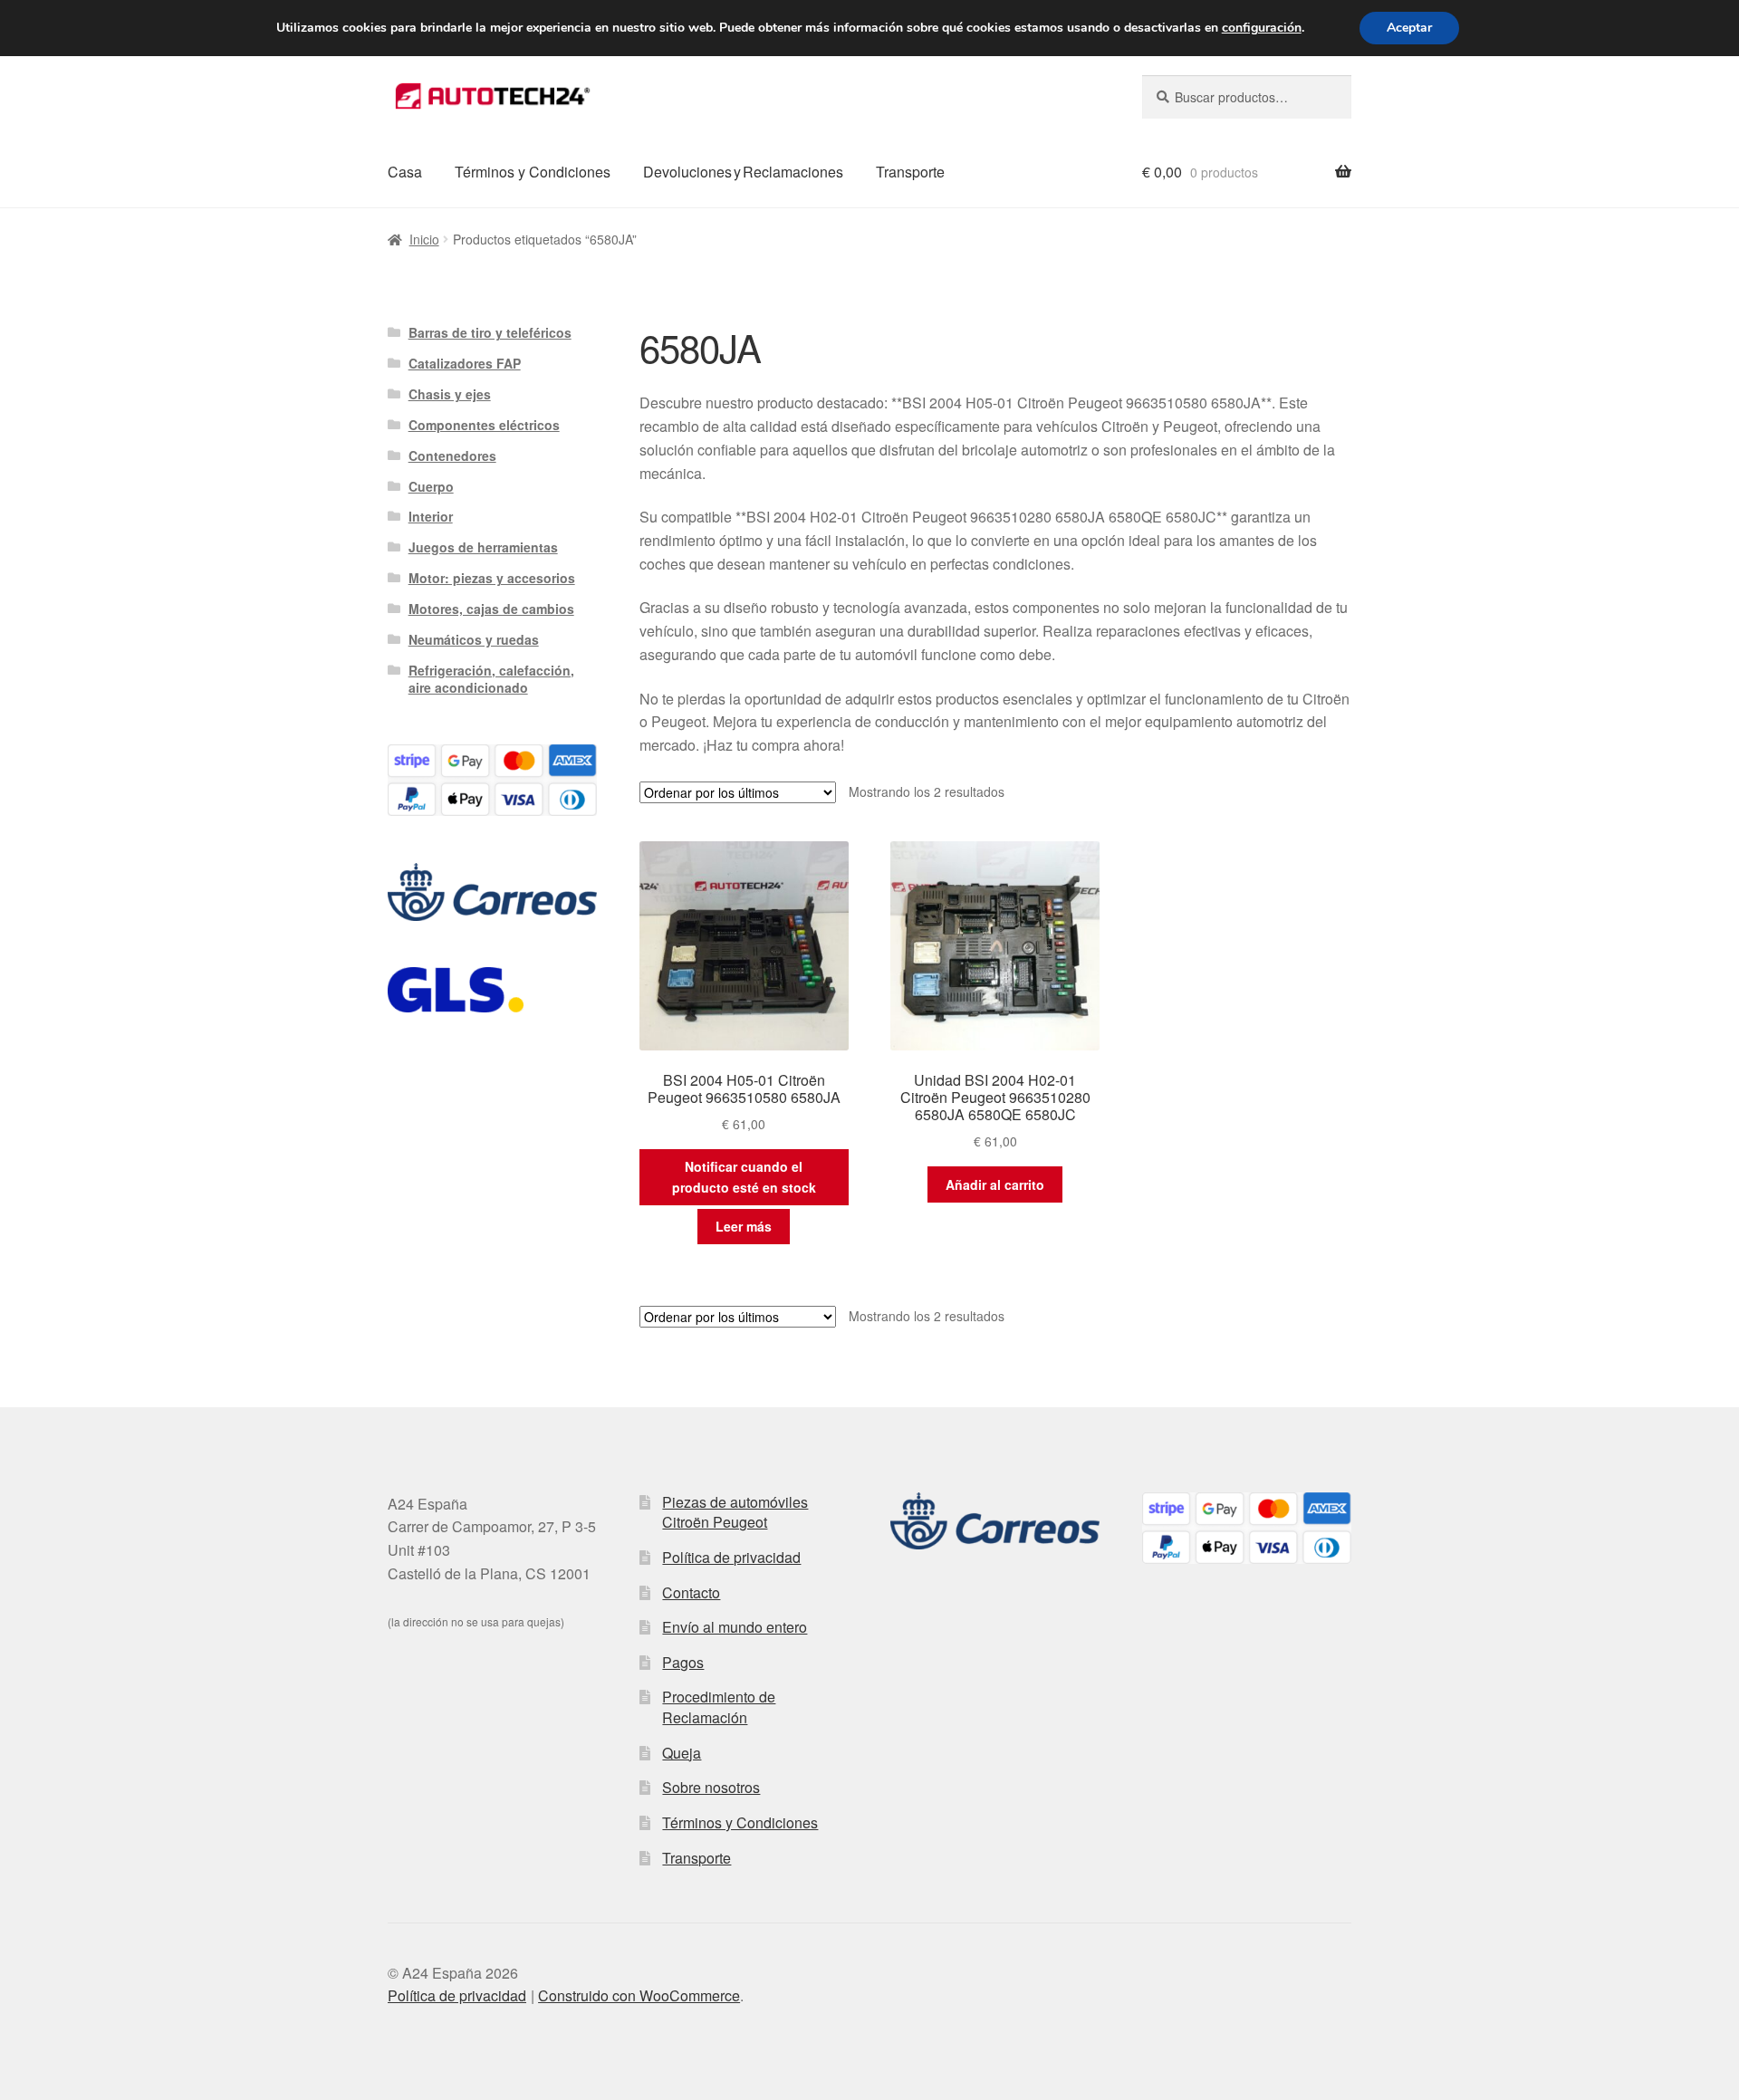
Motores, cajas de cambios (491, 609)
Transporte (910, 172)
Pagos (683, 1662)
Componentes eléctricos (484, 425)
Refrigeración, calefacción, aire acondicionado (491, 679)
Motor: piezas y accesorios (492, 578)
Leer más (744, 1226)
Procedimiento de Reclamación (719, 1707)
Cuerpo (431, 486)
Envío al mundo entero (735, 1627)
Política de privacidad (731, 1557)
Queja (682, 1753)
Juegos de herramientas (483, 547)
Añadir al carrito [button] (995, 1184)
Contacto (691, 1592)
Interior (431, 516)
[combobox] (1247, 97)
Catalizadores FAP (465, 363)
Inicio (424, 239)
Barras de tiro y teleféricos (490, 332)
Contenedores (452, 455)
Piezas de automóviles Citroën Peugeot (735, 1512)
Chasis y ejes (450, 394)
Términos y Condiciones (533, 172)
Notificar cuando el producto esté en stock (744, 1177)
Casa (405, 172)
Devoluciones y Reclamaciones (743, 172)
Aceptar (1409, 28)
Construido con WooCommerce (639, 1995)
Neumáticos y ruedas (474, 639)
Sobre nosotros (711, 1787)
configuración (1262, 28)
